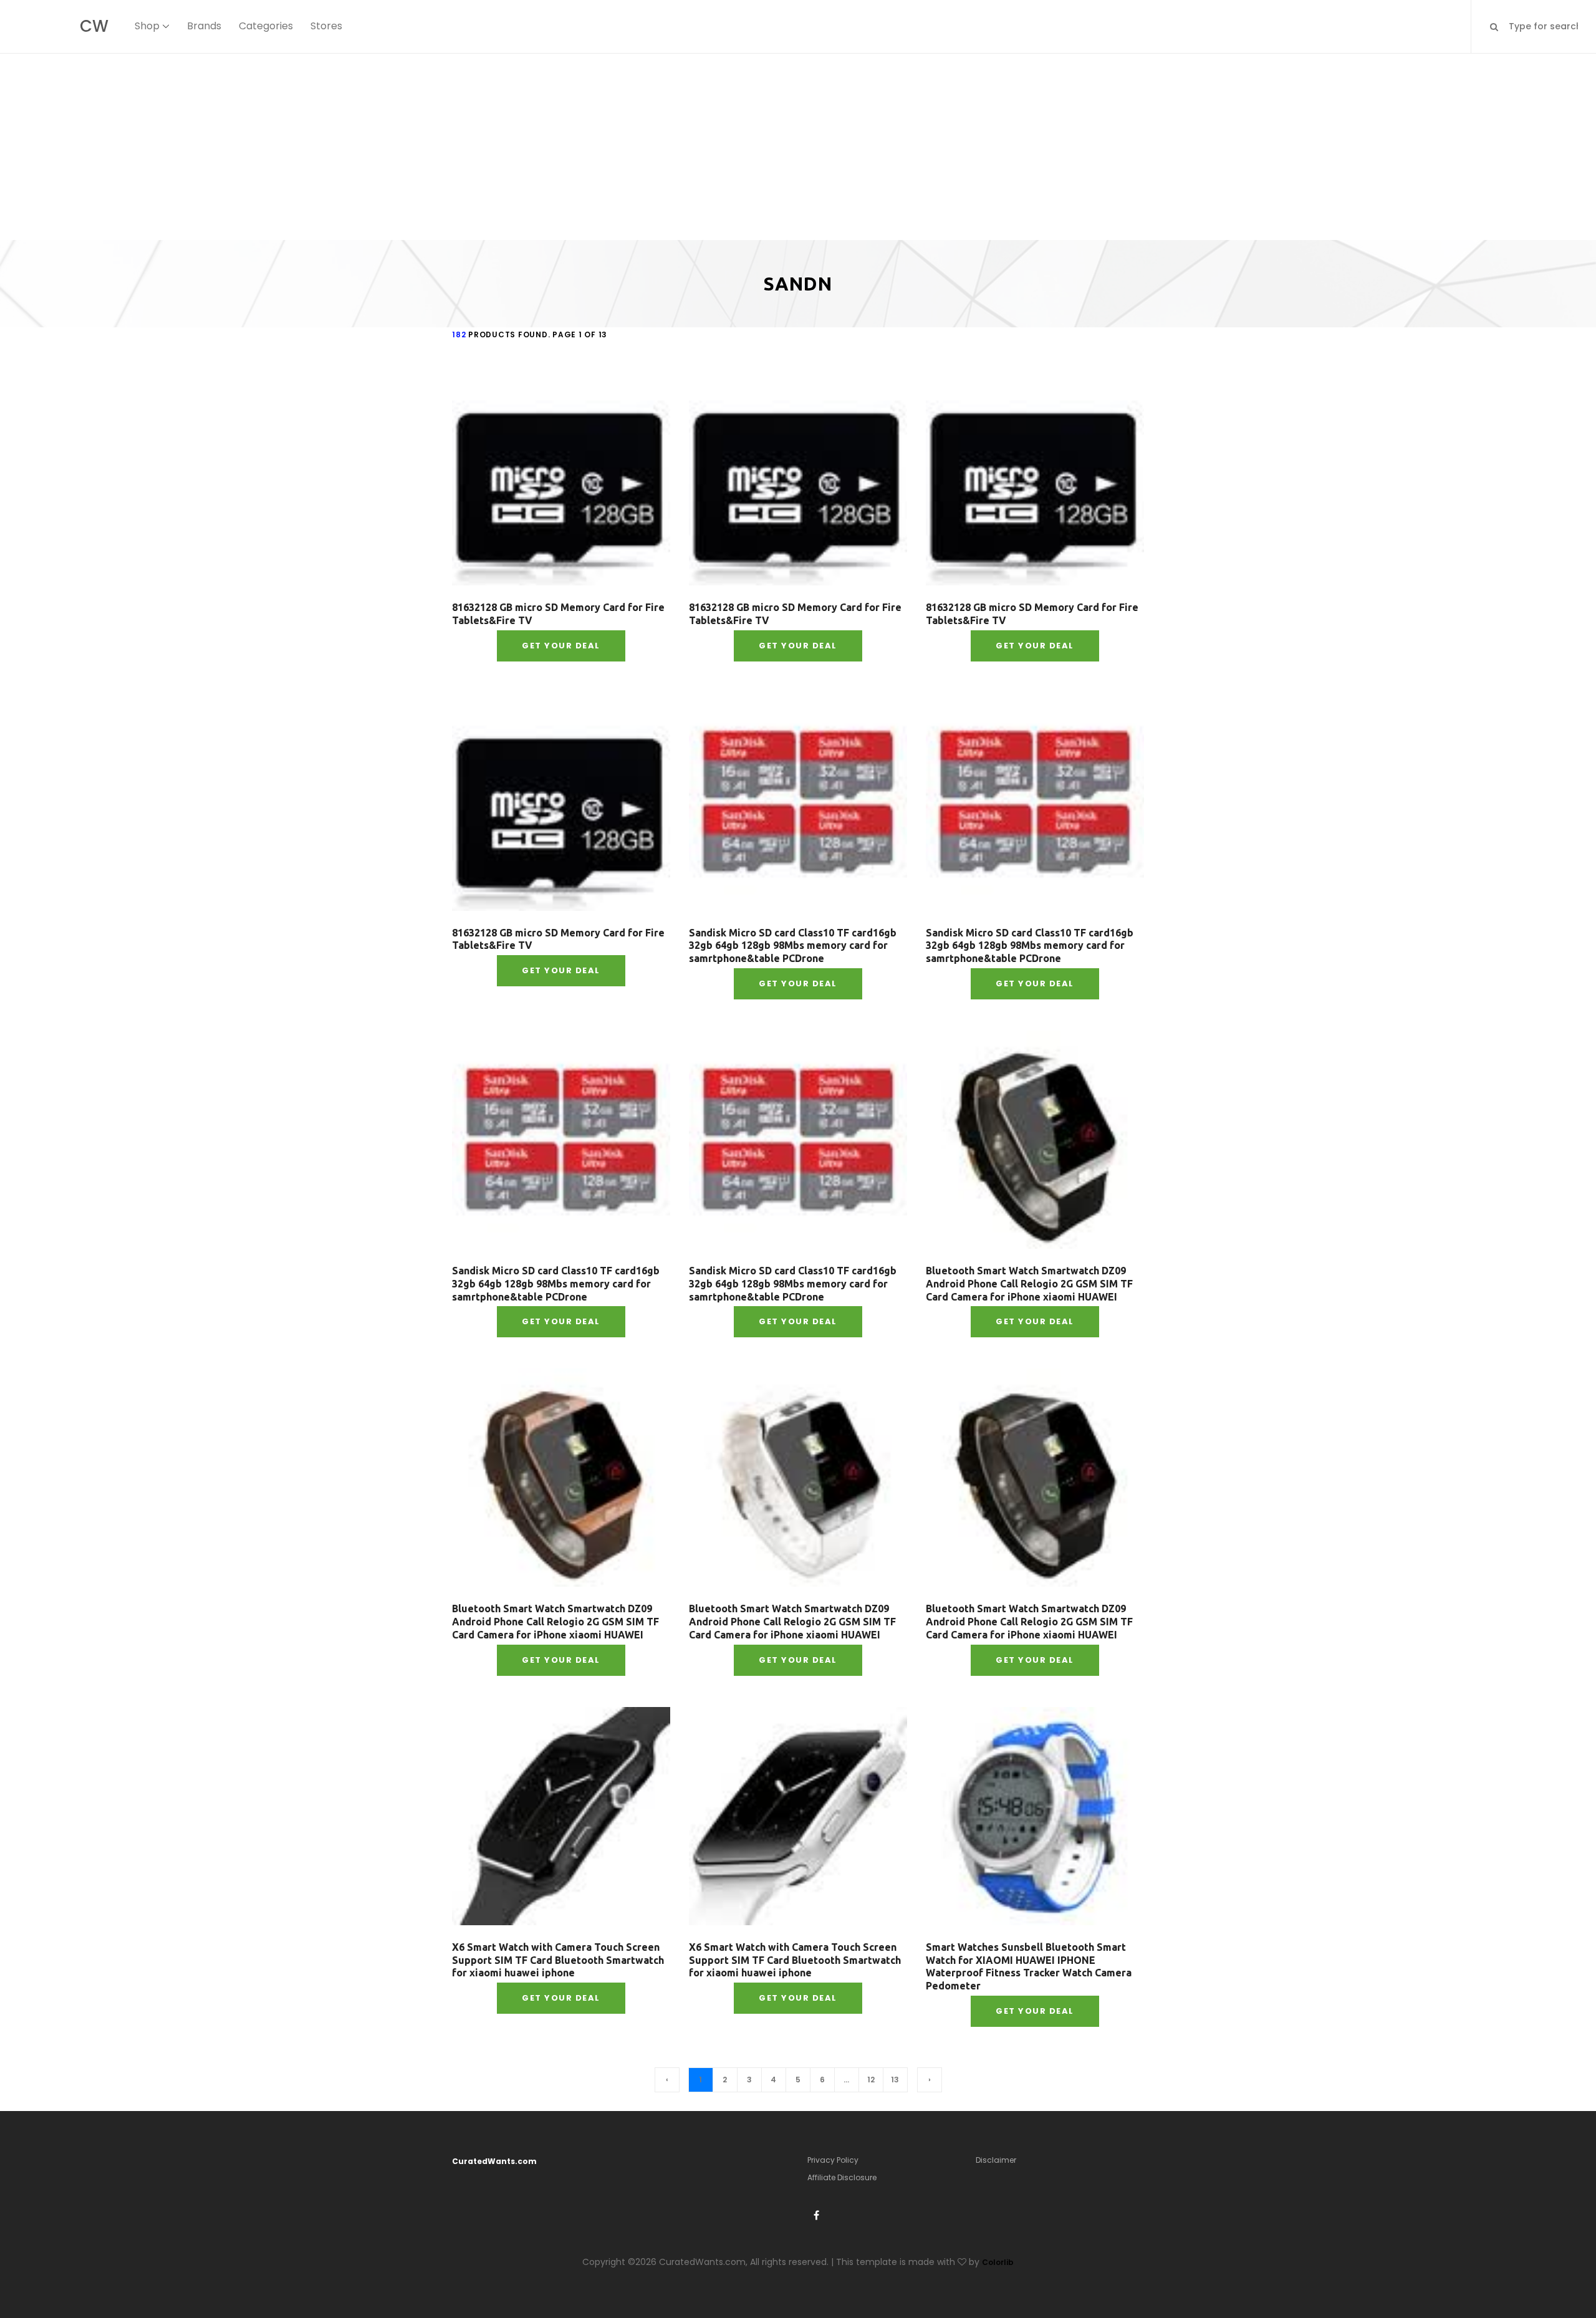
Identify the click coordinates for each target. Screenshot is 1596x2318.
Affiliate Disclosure (842, 2177)
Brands (204, 26)
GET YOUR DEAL (561, 646)
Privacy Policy (833, 2160)
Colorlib (998, 2262)
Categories (266, 26)
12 (871, 2080)
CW (94, 26)
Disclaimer (996, 2160)
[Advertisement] (798, 147)
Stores (326, 26)
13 (895, 2080)
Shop (147, 26)
